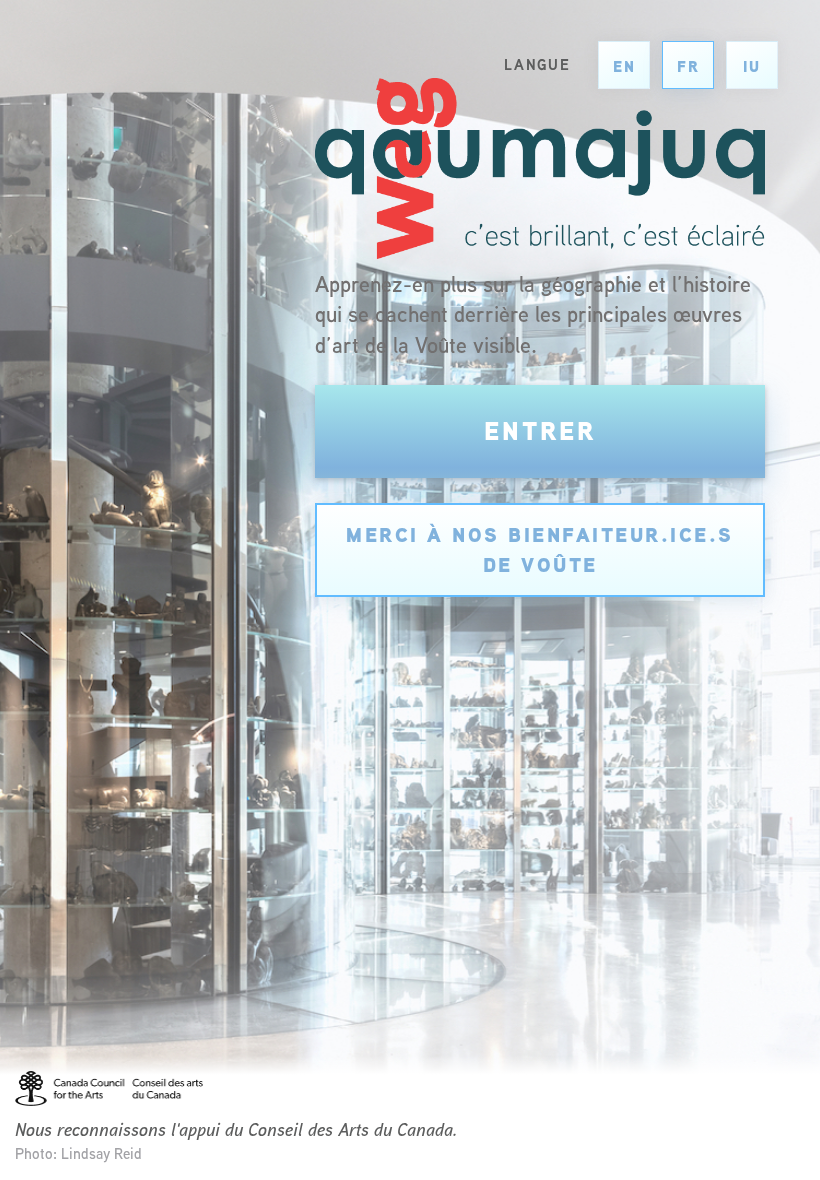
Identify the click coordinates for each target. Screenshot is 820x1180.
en (624, 66)
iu (752, 66)
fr (688, 66)
